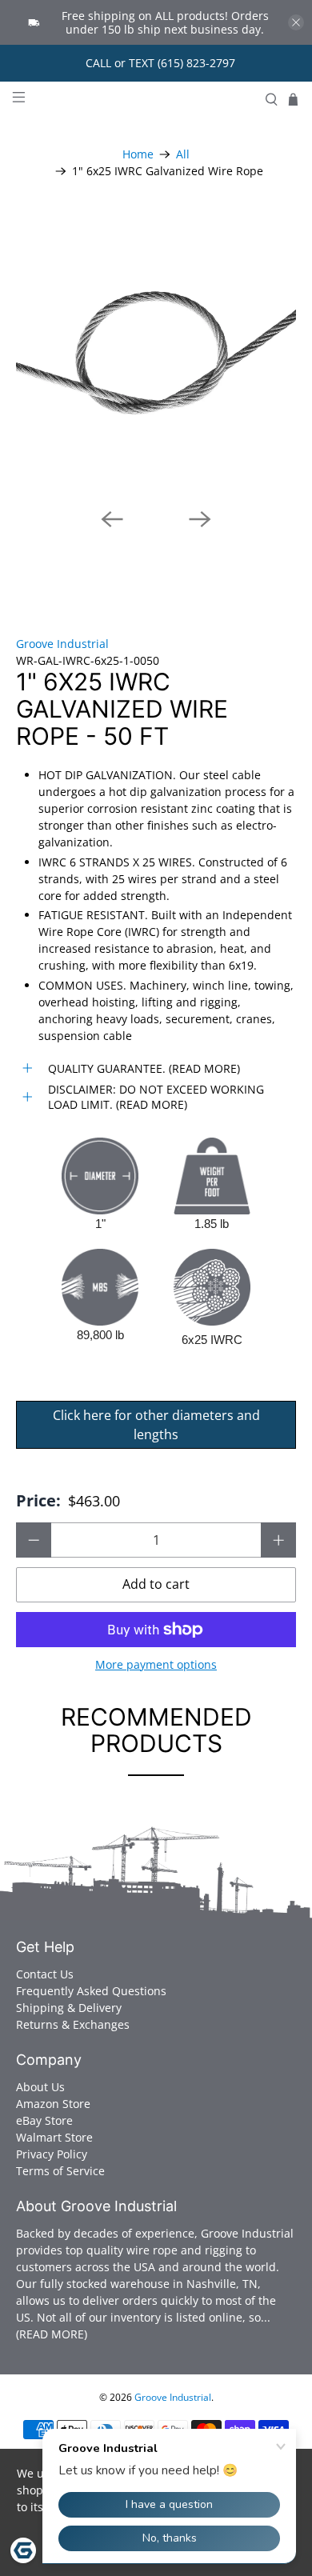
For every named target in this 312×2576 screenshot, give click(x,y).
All (183, 154)
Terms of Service (60, 2171)
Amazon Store (53, 2104)
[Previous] (112, 519)
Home (138, 154)
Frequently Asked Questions (91, 1991)
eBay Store (44, 2120)
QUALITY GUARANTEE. (107, 1068)
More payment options (156, 1665)
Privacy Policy (52, 2154)
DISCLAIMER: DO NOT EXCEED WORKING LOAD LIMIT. (156, 1097)
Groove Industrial (62, 644)
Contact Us (45, 1974)
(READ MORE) (52, 2334)
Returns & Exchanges (73, 2024)
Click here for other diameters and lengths (156, 1425)
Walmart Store (54, 2137)
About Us (40, 2087)
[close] (296, 22)
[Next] (200, 519)
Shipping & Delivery (69, 2008)
